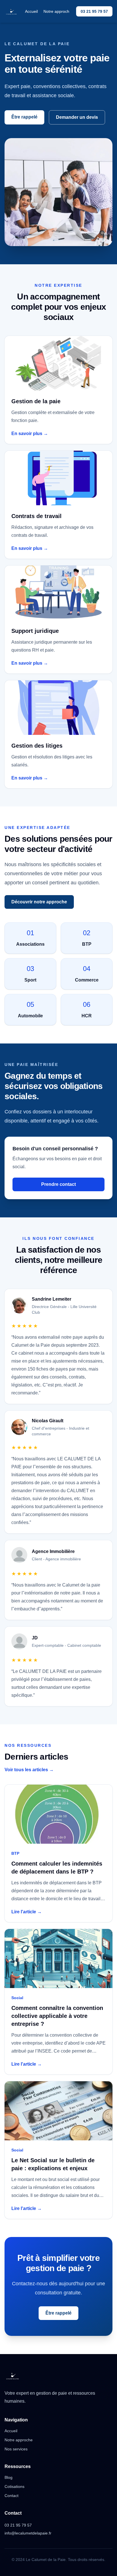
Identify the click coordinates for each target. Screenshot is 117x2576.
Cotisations (14, 2486)
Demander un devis (77, 117)
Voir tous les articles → (29, 1770)
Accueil (31, 11)
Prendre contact (58, 1184)
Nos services (16, 2449)
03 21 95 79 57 (94, 11)
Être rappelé (24, 117)
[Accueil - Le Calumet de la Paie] (11, 11)
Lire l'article (27, 1912)
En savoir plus (30, 434)
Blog (9, 2477)
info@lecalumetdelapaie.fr (28, 2533)
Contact (12, 2496)
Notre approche (58, 11)
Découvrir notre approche (39, 902)
